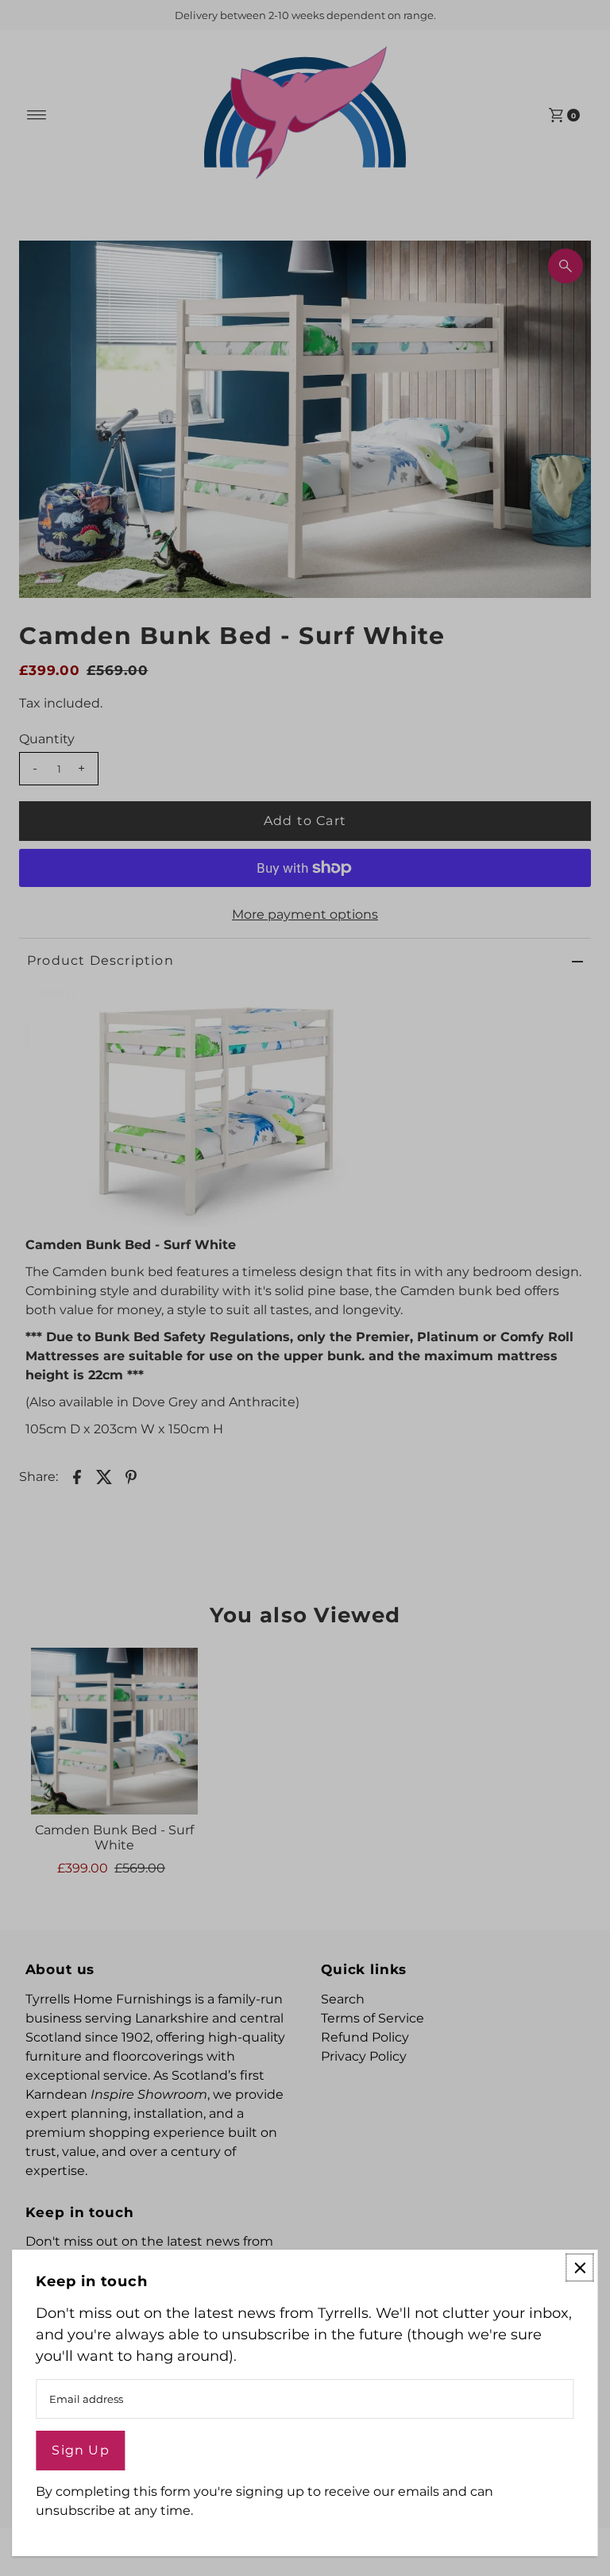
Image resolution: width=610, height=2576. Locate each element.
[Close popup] (580, 2267)
